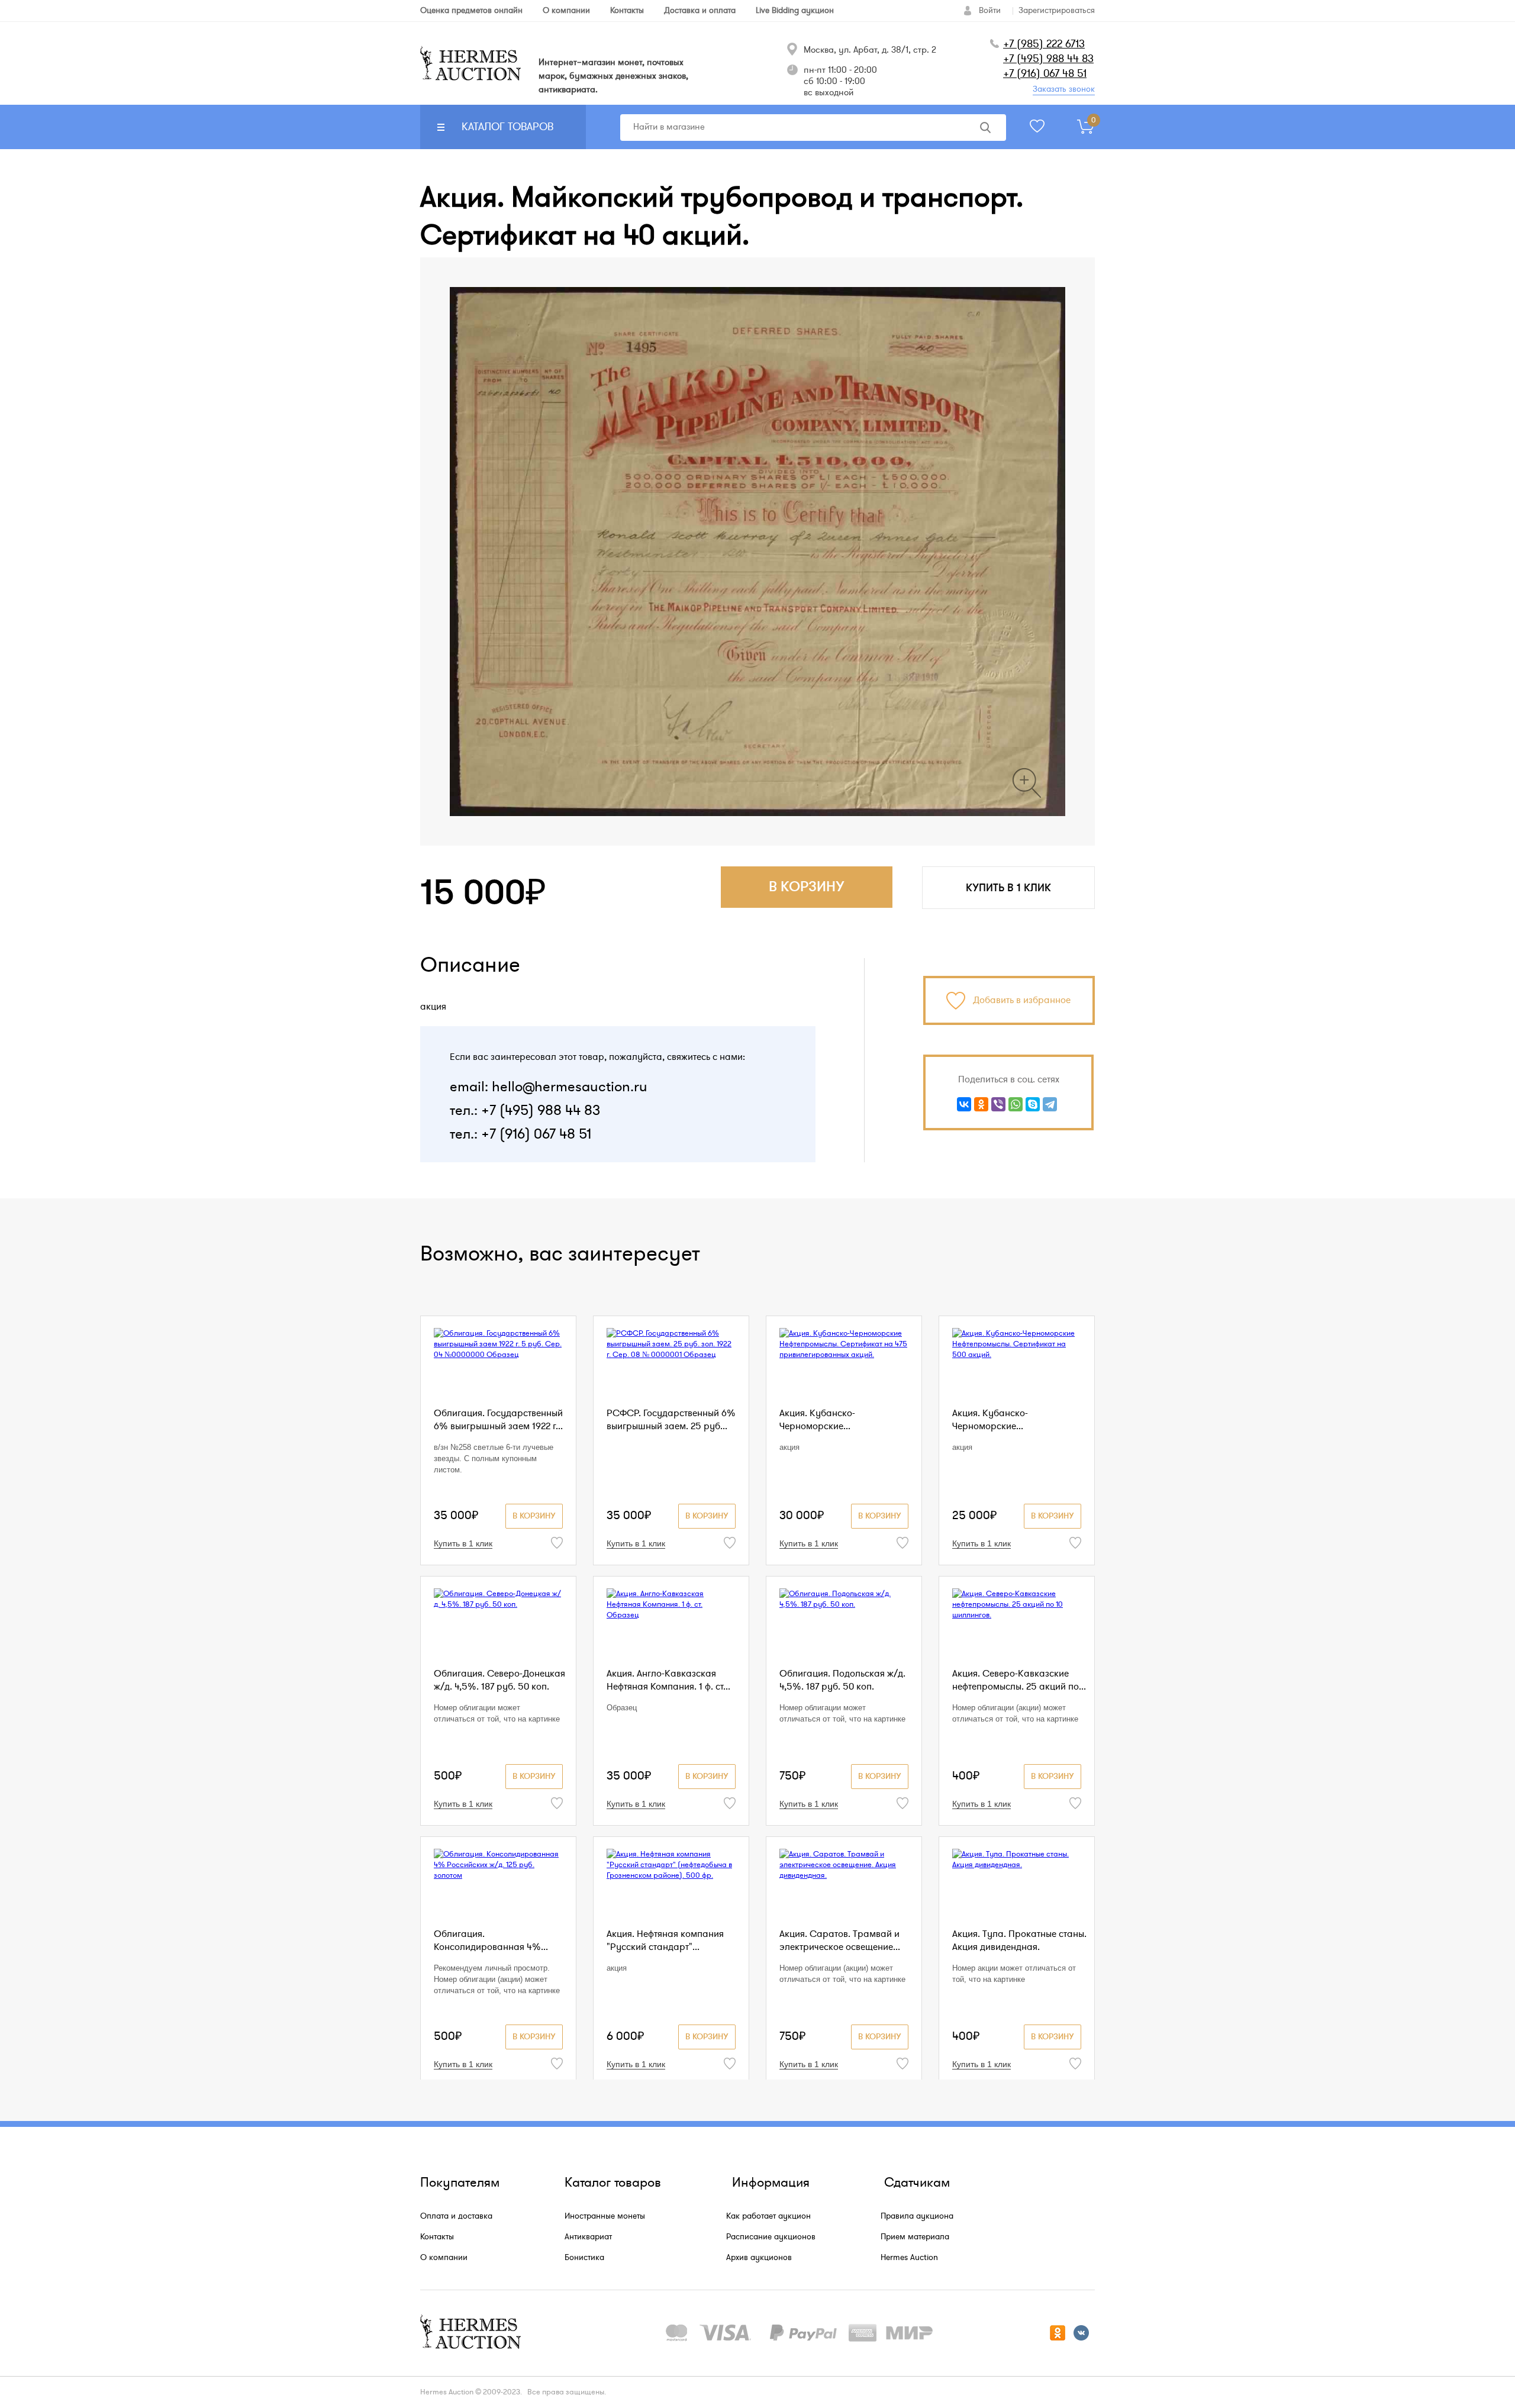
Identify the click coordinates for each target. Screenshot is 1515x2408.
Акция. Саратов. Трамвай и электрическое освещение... (840, 1940)
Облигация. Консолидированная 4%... (491, 1940)
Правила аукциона (917, 2216)
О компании (444, 2257)
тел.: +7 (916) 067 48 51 (520, 1134)
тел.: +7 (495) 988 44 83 (525, 1110)
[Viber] (998, 1104)
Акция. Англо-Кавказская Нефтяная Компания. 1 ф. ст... (668, 1680)
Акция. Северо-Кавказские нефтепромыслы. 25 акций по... (1019, 1680)
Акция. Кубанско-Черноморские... (817, 1420)
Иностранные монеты (605, 2216)
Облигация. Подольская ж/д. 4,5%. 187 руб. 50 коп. (842, 1680)
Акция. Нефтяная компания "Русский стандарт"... (665, 1940)
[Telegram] (1050, 1104)
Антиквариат (588, 2237)
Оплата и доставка (456, 2216)
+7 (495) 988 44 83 (1048, 59)
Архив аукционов (759, 2257)
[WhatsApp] (1016, 1104)
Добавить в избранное (1022, 1000)
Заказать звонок (1064, 89)
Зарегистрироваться (1057, 10)
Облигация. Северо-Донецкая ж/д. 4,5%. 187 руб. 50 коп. (499, 1680)
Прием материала (915, 2237)
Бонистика (584, 2257)
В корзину (534, 1516)
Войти (990, 10)
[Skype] (1033, 1104)
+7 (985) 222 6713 (1044, 44)
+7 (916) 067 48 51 (1045, 73)
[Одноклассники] (981, 1104)
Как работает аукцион (768, 2216)
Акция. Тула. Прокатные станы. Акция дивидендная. (1019, 1940)
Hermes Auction (909, 2257)
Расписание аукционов (771, 2237)
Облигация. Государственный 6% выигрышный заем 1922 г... (498, 1420)
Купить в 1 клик (1008, 888)
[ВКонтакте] (964, 1104)
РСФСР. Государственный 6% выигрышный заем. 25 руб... (671, 1420)
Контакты (437, 2237)
